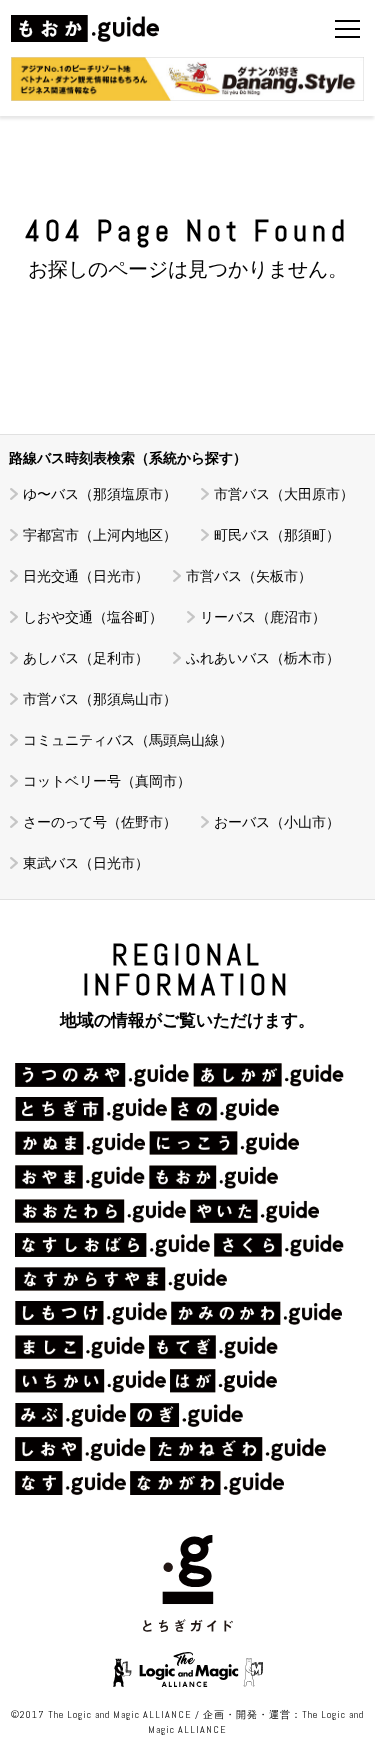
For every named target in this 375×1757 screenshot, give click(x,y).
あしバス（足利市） (86, 658)
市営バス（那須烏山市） (100, 699)
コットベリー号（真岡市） (107, 781)
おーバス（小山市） (277, 822)
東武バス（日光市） (86, 863)
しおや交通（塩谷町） (93, 617)
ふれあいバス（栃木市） (263, 658)
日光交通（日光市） (86, 576)
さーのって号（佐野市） (100, 822)
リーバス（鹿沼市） (263, 617)
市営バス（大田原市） (284, 494)
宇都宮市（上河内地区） (100, 535)
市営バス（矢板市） (249, 576)
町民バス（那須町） (277, 535)
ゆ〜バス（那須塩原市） (100, 494)
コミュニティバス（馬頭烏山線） (128, 740)
